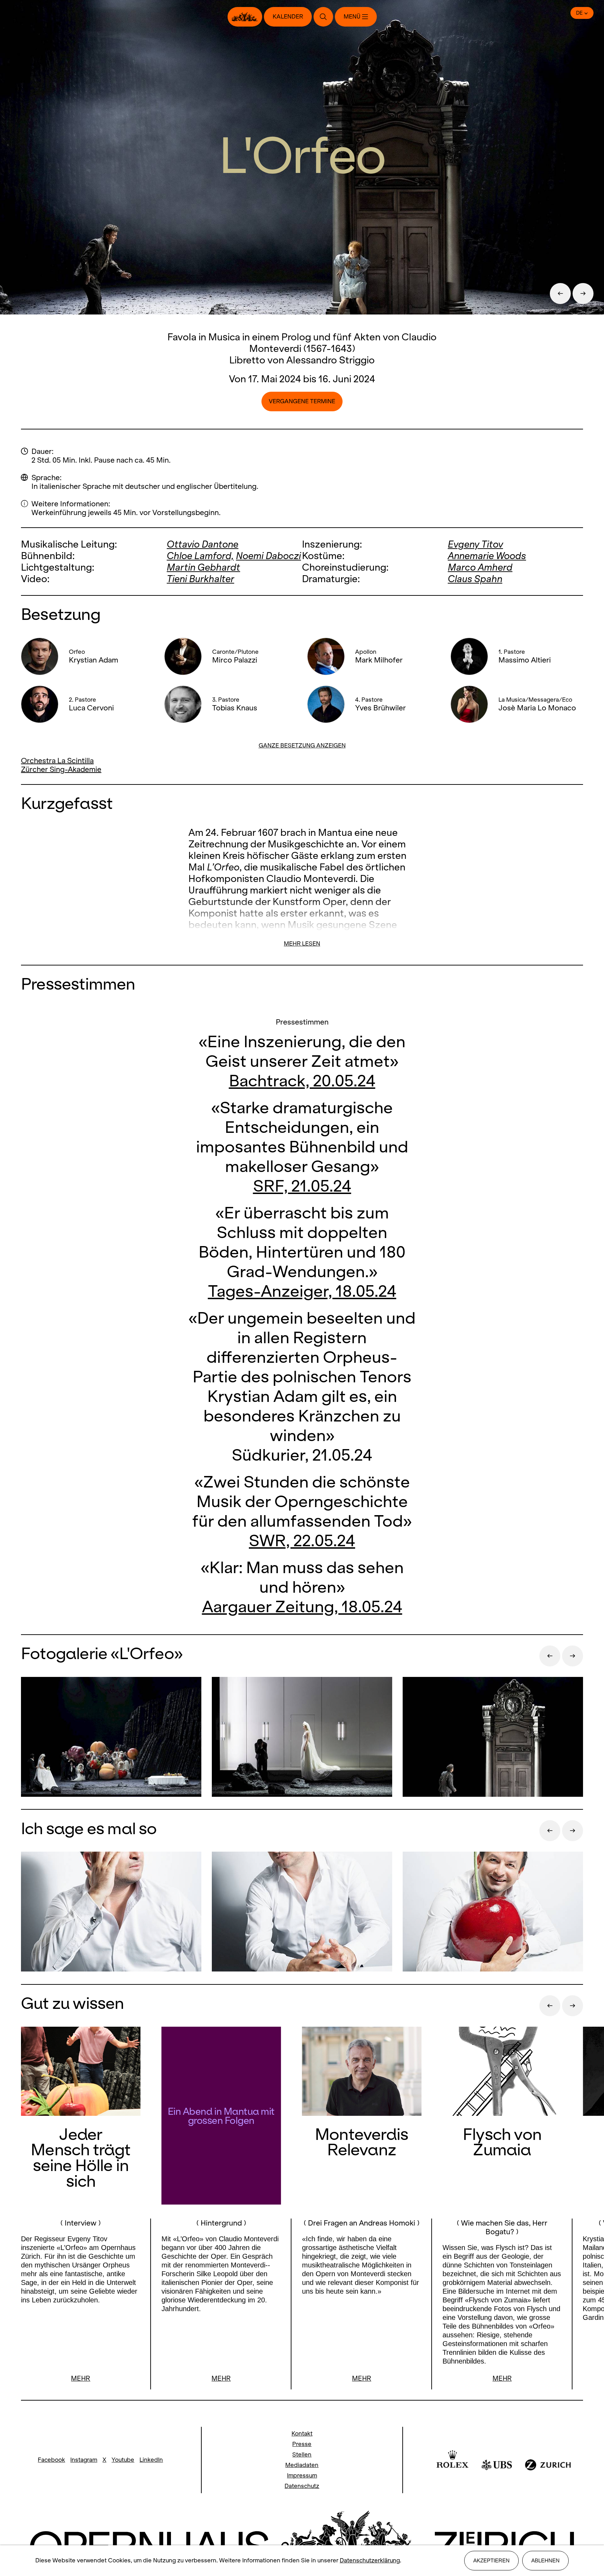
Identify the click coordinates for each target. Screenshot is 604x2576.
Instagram (84, 2460)
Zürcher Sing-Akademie (61, 769)
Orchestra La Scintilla (57, 761)
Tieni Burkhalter (200, 579)
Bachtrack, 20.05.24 (302, 1081)
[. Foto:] (111, 1912)
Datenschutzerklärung (370, 2560)
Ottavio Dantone (203, 544)
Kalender (288, 17)
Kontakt (302, 2434)
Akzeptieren (491, 2560)
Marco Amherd (480, 567)
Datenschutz (302, 2486)
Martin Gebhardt (203, 567)
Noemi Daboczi (268, 556)
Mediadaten (302, 2465)
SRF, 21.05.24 (302, 1186)
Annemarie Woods (487, 556)
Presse (302, 2444)
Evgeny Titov (475, 544)
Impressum (302, 2476)
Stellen (302, 2455)
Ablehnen (545, 2560)
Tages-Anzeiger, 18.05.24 (302, 1291)
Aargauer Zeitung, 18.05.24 (302, 1607)
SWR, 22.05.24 (302, 1540)
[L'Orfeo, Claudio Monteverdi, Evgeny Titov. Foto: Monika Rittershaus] (111, 1738)
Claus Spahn (475, 579)
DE (579, 13)
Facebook (51, 2460)
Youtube (123, 2460)
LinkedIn (151, 2460)
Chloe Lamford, (200, 556)
